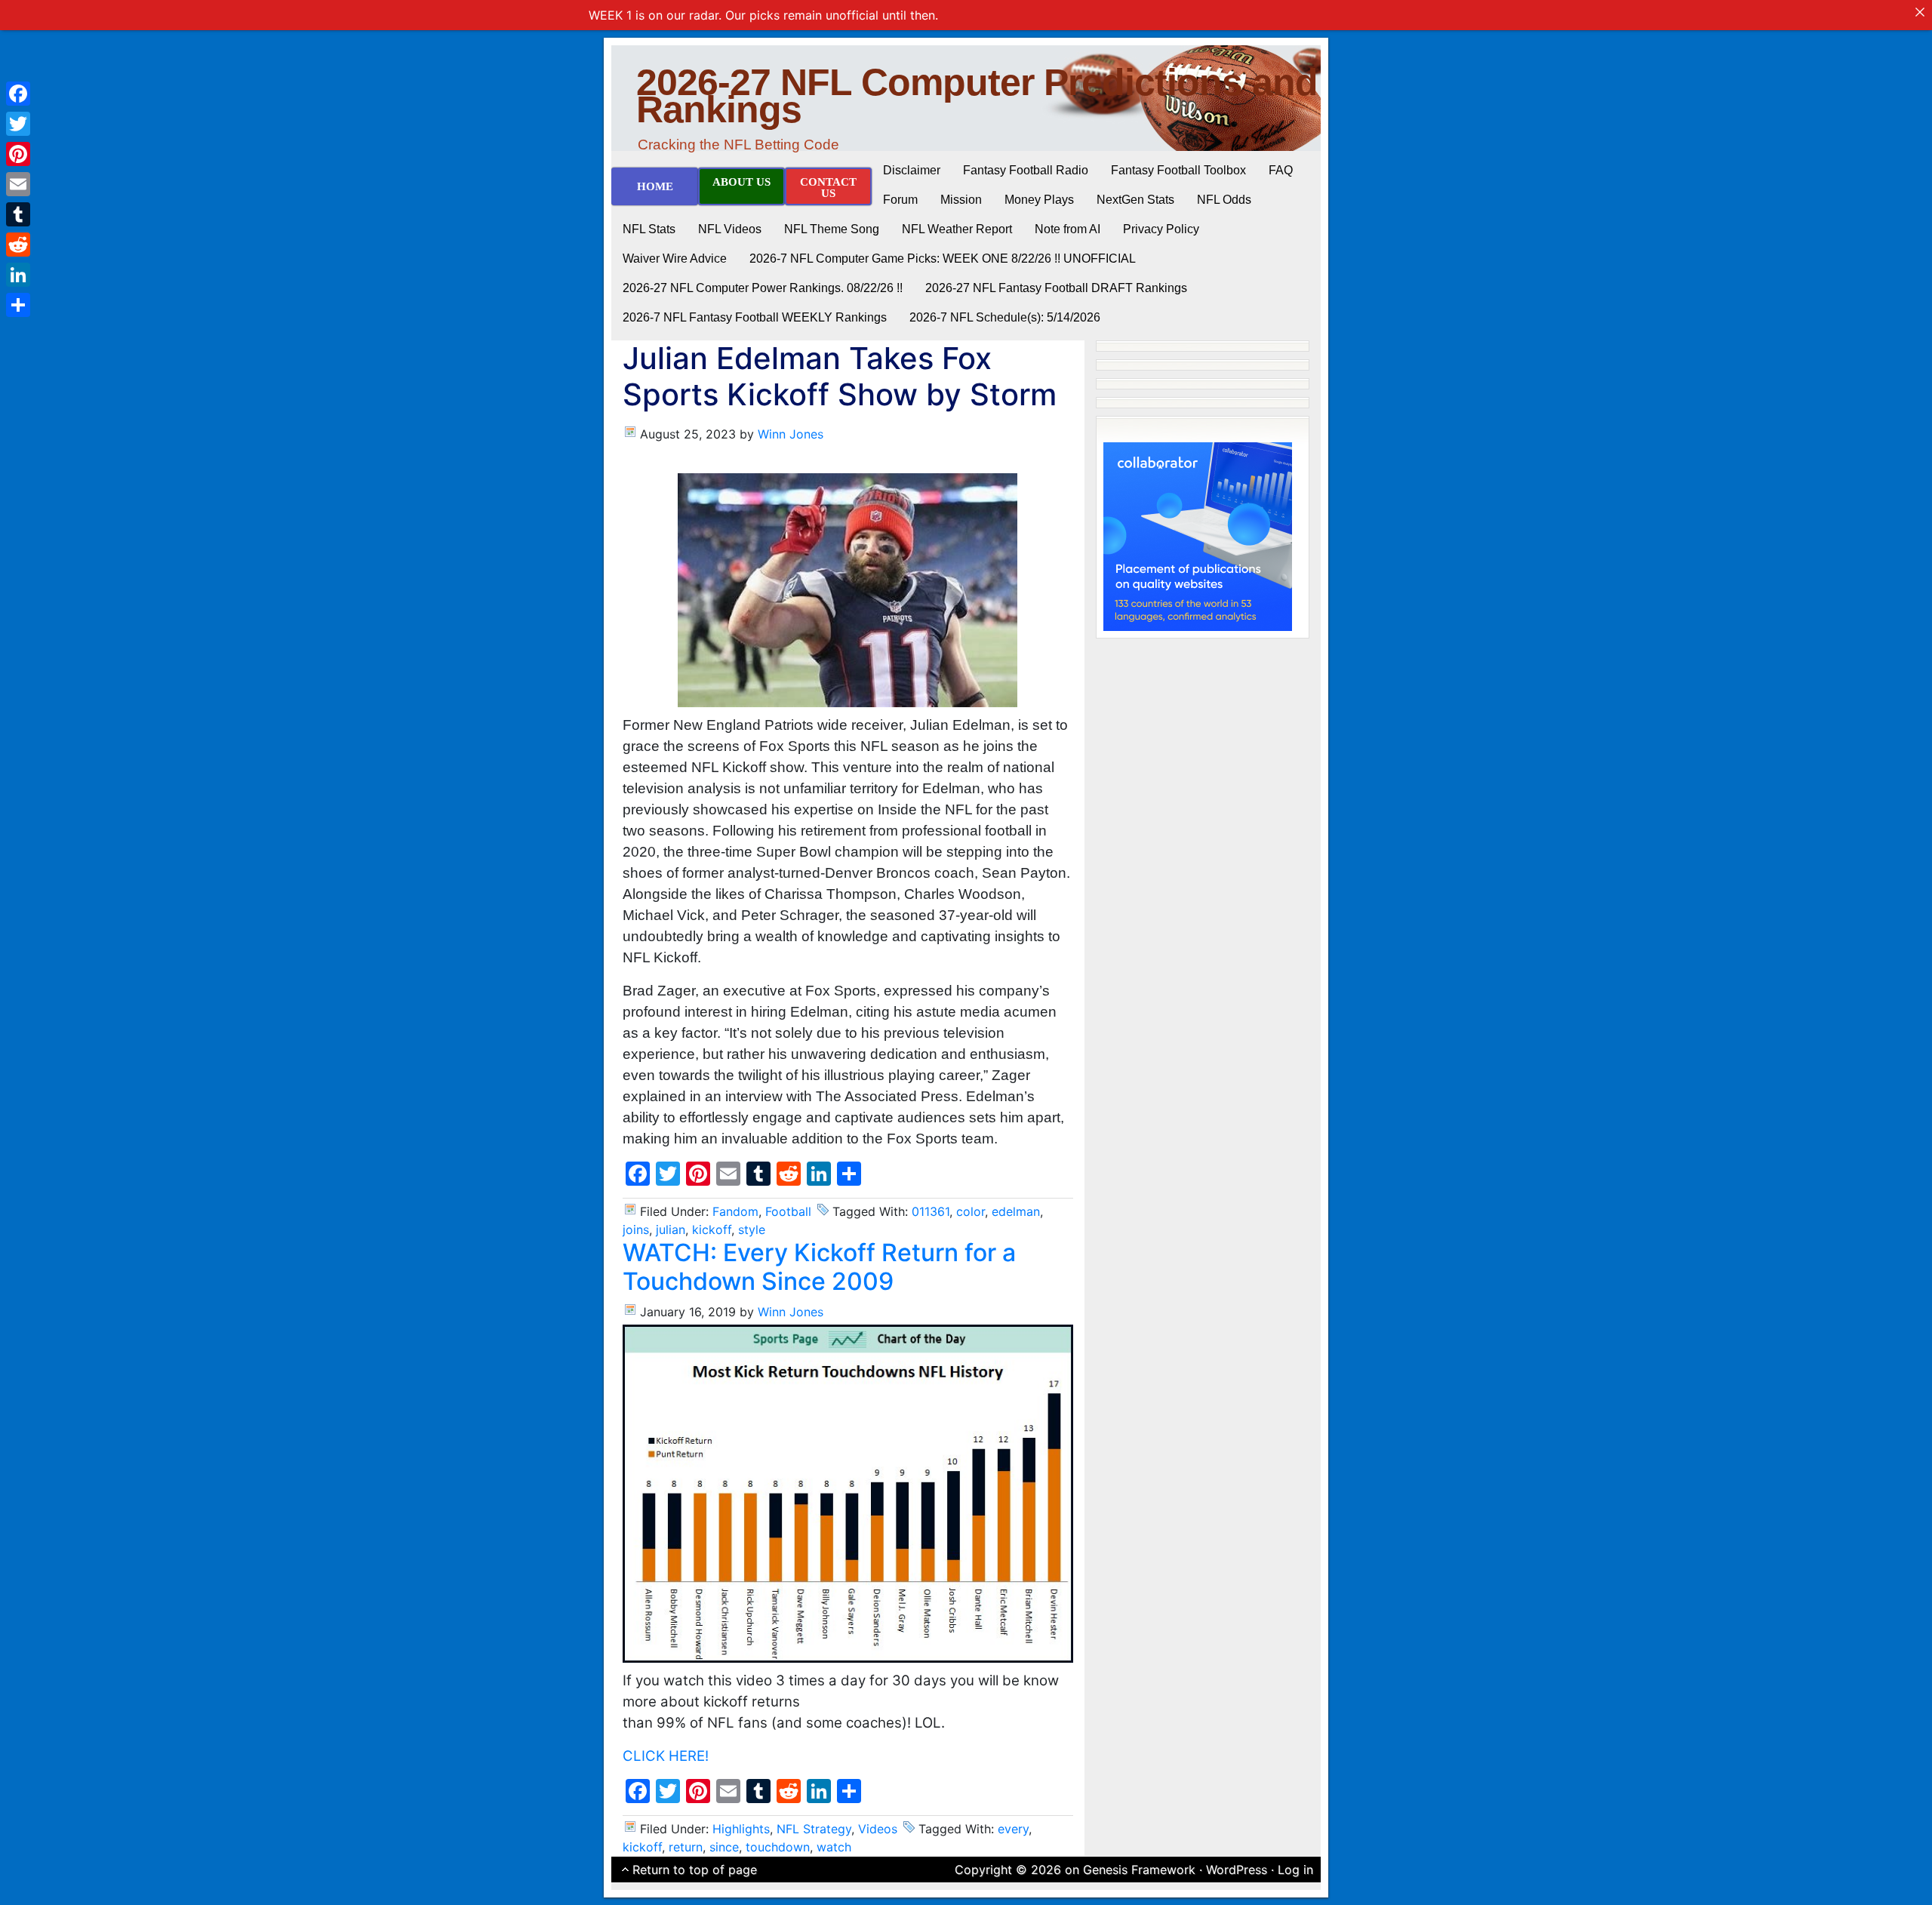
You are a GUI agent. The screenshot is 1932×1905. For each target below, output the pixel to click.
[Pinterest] (18, 154)
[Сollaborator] (1198, 535)
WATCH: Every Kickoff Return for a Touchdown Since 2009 (819, 1267)
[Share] (18, 305)
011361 (931, 1211)
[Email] (18, 184)
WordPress (1237, 1870)
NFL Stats (649, 229)
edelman (1016, 1211)
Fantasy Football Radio (1026, 170)
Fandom (735, 1211)
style (752, 1229)
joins (636, 1229)
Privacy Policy (1161, 229)
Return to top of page (695, 1870)
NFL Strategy (814, 1829)
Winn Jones (791, 434)
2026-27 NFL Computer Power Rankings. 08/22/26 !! (763, 288)
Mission (961, 200)
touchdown (778, 1847)
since (724, 1847)
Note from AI (1068, 229)
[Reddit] (18, 245)
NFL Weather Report (957, 229)
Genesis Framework (1139, 1870)
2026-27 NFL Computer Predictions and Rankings (977, 96)
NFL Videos (730, 229)
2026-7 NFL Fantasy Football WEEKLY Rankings (755, 317)
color (971, 1211)
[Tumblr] (18, 214)
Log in (1295, 1870)
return (686, 1847)
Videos (878, 1829)
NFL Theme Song (832, 229)
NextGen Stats (1135, 200)
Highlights (741, 1829)
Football (788, 1211)
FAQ (1281, 170)
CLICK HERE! (666, 1756)
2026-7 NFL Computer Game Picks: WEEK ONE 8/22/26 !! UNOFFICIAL (943, 259)
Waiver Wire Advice (675, 259)
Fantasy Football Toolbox (1178, 170)
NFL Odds (1224, 200)
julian (671, 1229)
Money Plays (1039, 200)
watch (834, 1847)
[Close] (1920, 12)
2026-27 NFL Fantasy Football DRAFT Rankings (1056, 288)
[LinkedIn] (18, 275)
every (1013, 1829)
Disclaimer (912, 170)
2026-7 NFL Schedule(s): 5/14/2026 (1005, 317)
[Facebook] (18, 94)
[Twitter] (18, 124)
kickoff (712, 1229)
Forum (900, 200)
